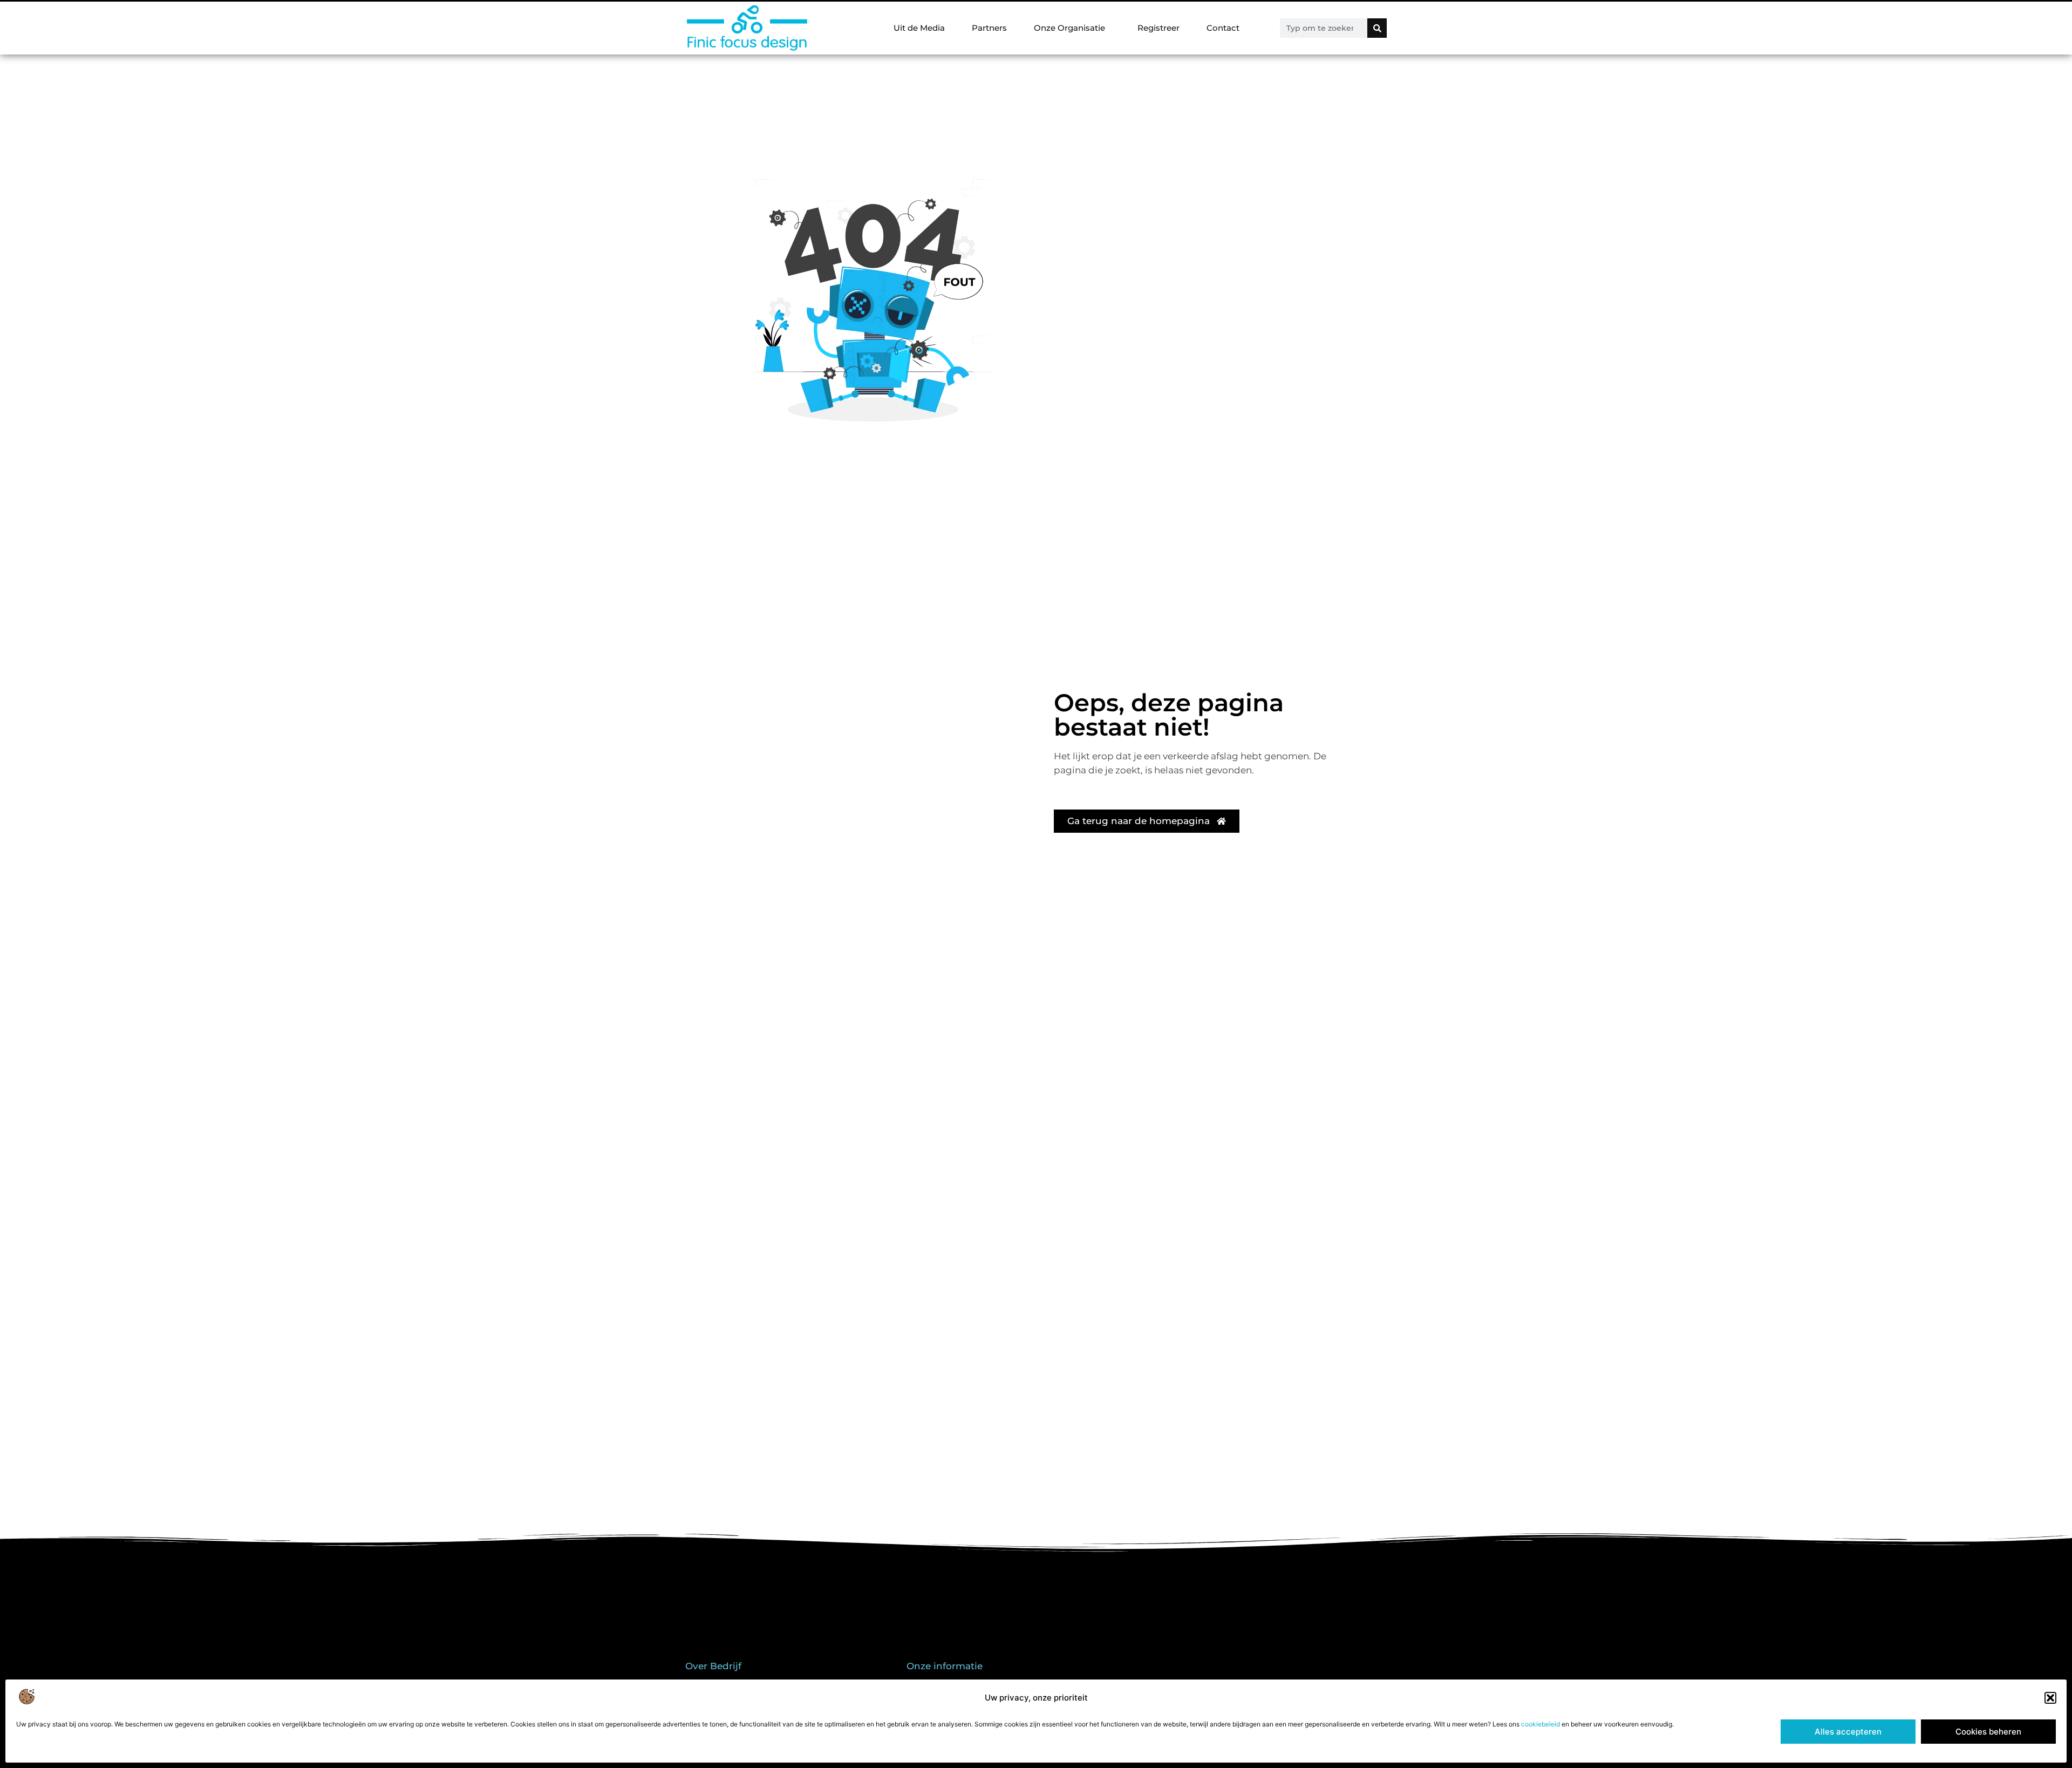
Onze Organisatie (1069, 28)
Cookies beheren (1988, 1732)
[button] (2050, 1698)
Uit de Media (919, 28)
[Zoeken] (1377, 28)
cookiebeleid (1541, 1724)
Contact (1223, 28)
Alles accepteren (1848, 1732)
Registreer (1158, 28)
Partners (989, 28)
